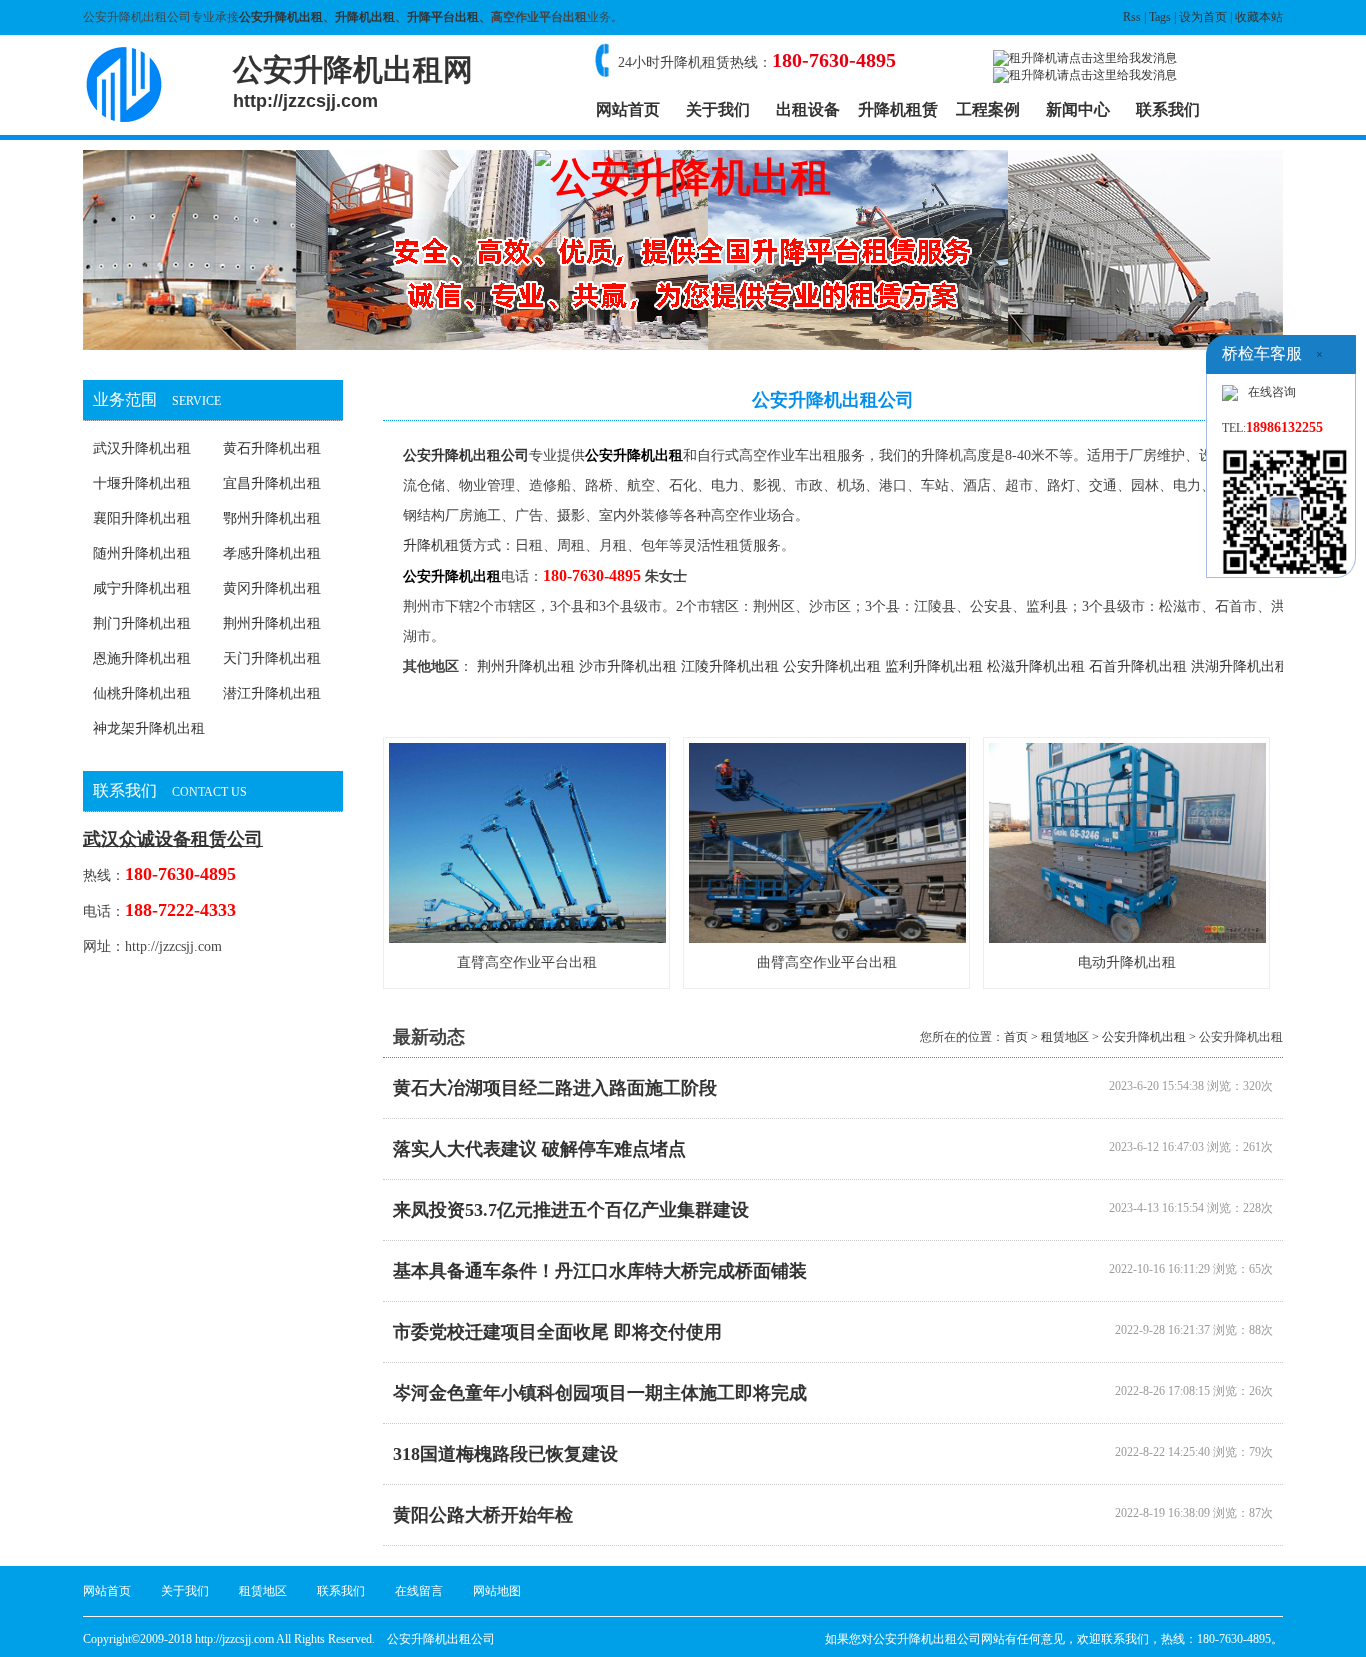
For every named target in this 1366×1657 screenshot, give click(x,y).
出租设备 (808, 109)
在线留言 (419, 1591)
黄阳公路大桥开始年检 (483, 1515)
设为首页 (1203, 17)
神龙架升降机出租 (149, 728)
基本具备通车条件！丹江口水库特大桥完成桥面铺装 (600, 1271)
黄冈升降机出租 (272, 588)
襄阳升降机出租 (142, 518)
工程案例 (988, 109)
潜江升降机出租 (272, 693)
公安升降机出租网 (353, 82)
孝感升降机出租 (272, 553)
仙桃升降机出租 (142, 693)
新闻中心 (1078, 109)
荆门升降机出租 (142, 623)
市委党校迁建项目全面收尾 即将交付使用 (557, 1332)
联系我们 (1168, 109)
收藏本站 (1259, 17)
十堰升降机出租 (142, 483)
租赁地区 (1065, 1037)
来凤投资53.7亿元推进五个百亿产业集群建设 (571, 1210)
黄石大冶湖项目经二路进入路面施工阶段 (555, 1088)
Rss (1132, 17)
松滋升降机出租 (1036, 666)
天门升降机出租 (272, 658)
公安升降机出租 (281, 17)
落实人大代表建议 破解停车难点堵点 (539, 1149)
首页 (1016, 1037)
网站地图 (497, 1591)
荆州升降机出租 (272, 623)
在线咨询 (1272, 392)
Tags (1160, 17)
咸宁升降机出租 (142, 588)
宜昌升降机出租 (272, 483)
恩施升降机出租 (142, 658)
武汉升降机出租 (142, 448)
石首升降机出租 (1138, 666)
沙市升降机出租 (628, 666)
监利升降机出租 (934, 666)
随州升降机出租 (142, 553)
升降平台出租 (443, 17)
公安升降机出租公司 (466, 455)
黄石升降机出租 (272, 448)
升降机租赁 (898, 109)
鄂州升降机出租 (272, 518)
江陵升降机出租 (730, 666)
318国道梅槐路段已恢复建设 (505, 1454)
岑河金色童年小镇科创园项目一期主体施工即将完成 (600, 1393)
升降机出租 (365, 17)
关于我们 (718, 109)
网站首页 (628, 109)
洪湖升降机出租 (1240, 666)
